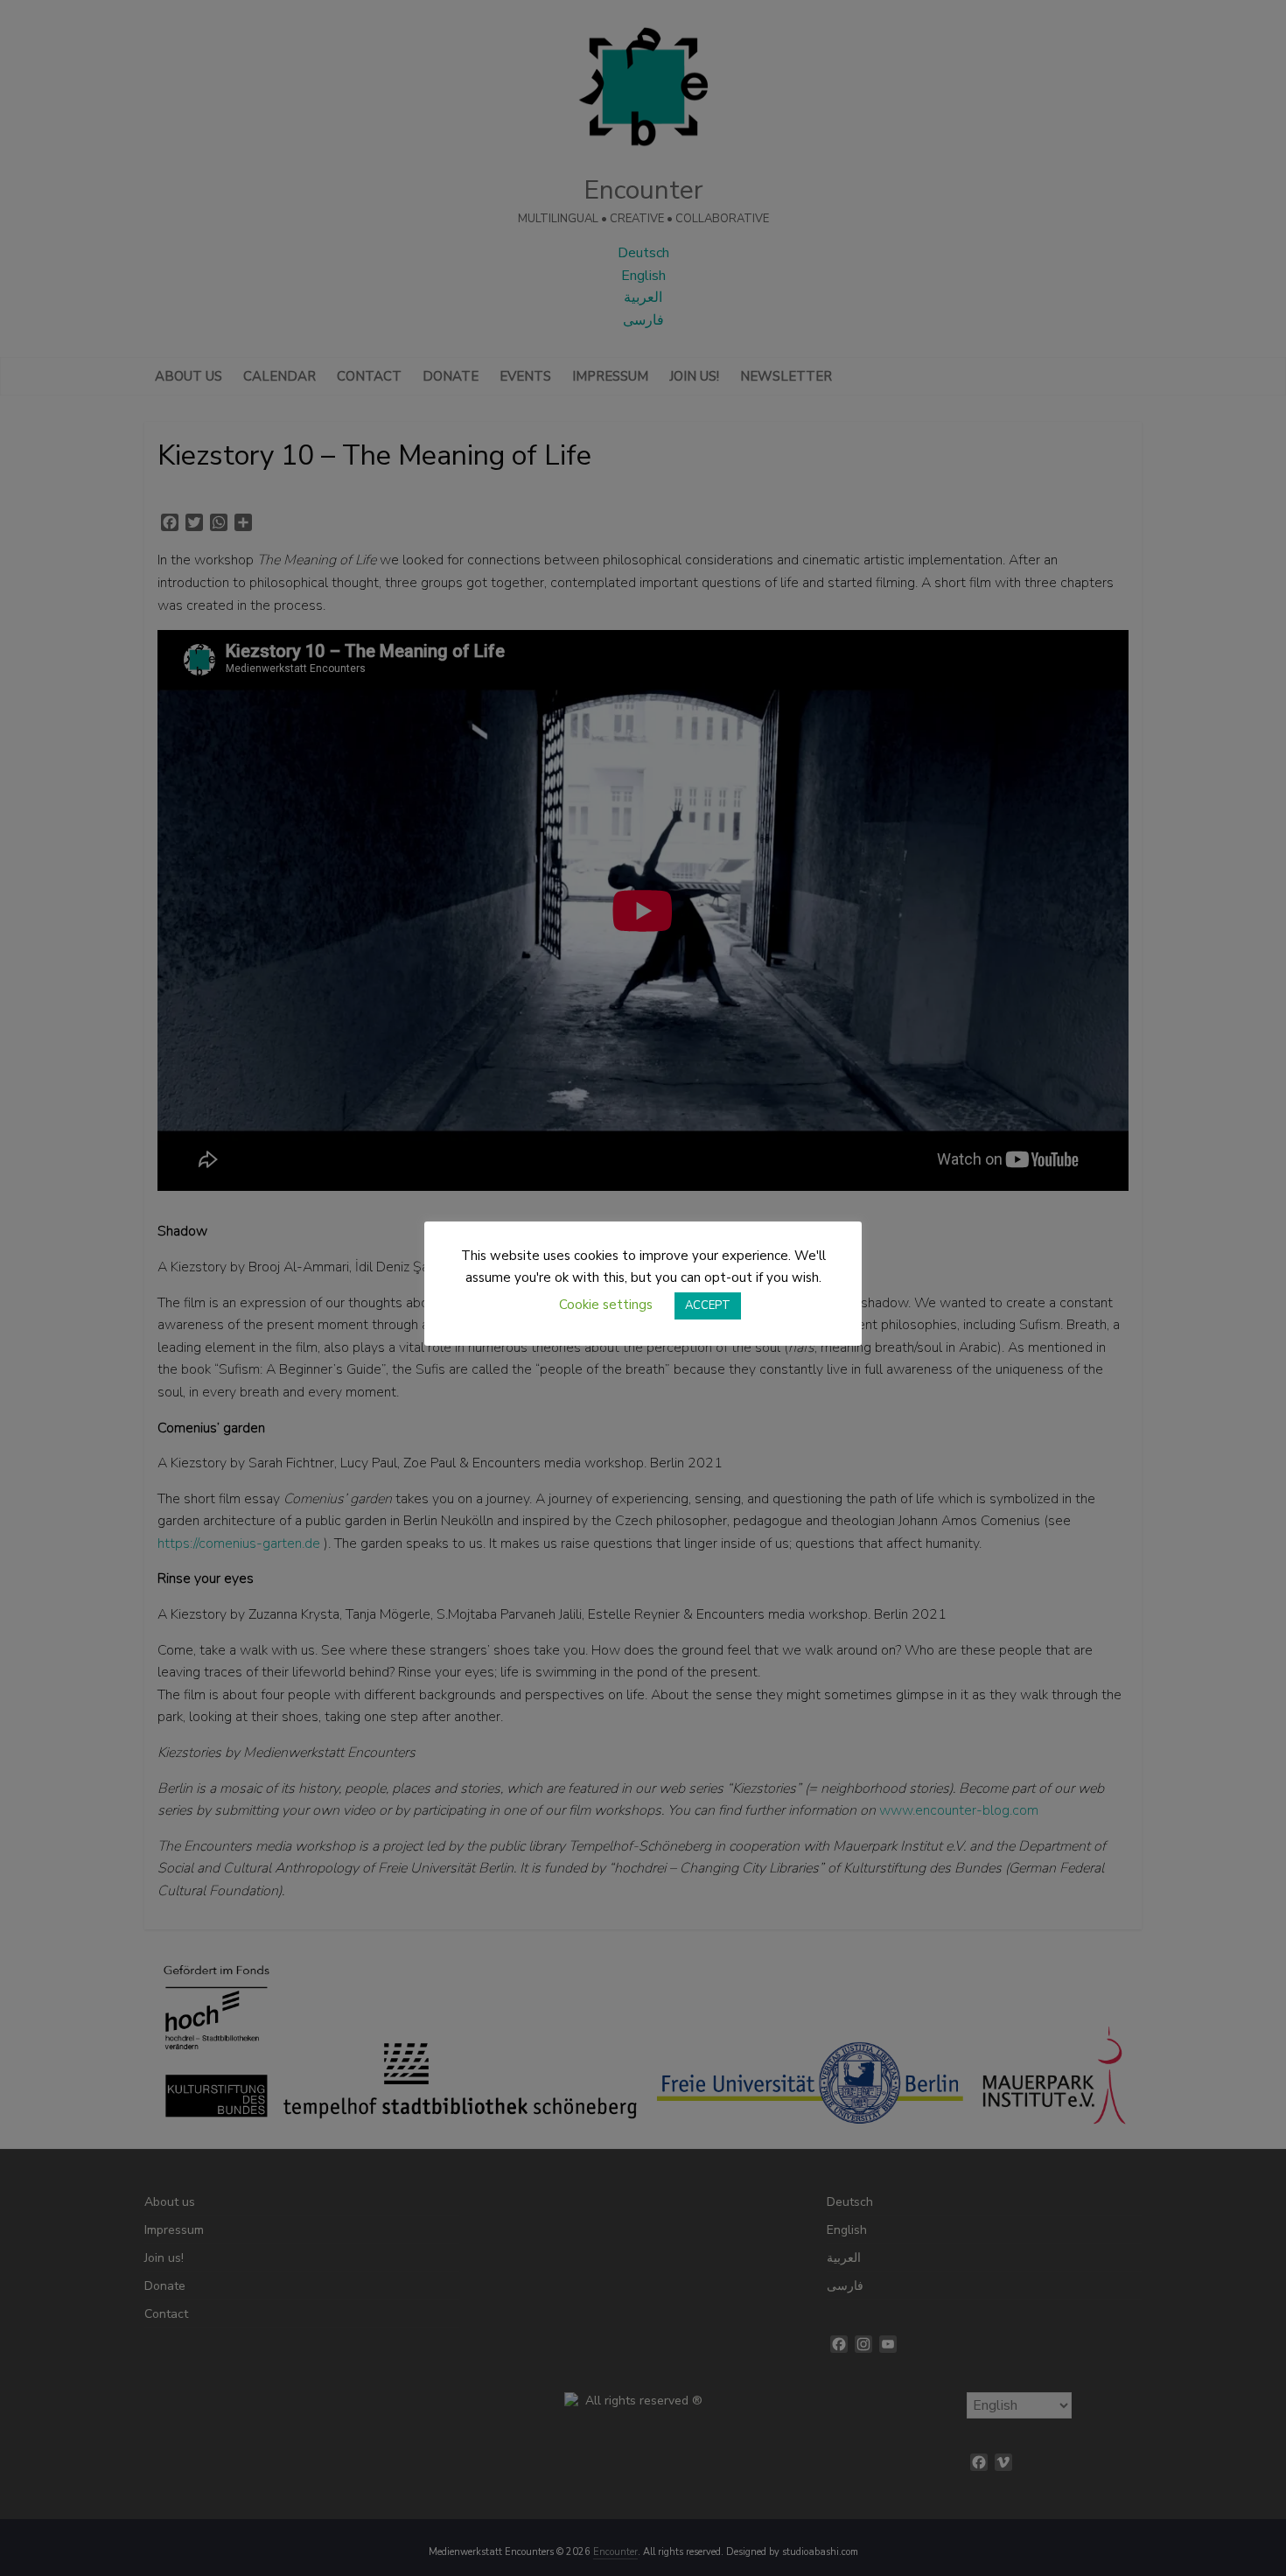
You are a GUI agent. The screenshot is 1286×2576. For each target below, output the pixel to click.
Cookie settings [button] (606, 1305)
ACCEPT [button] (708, 1305)
